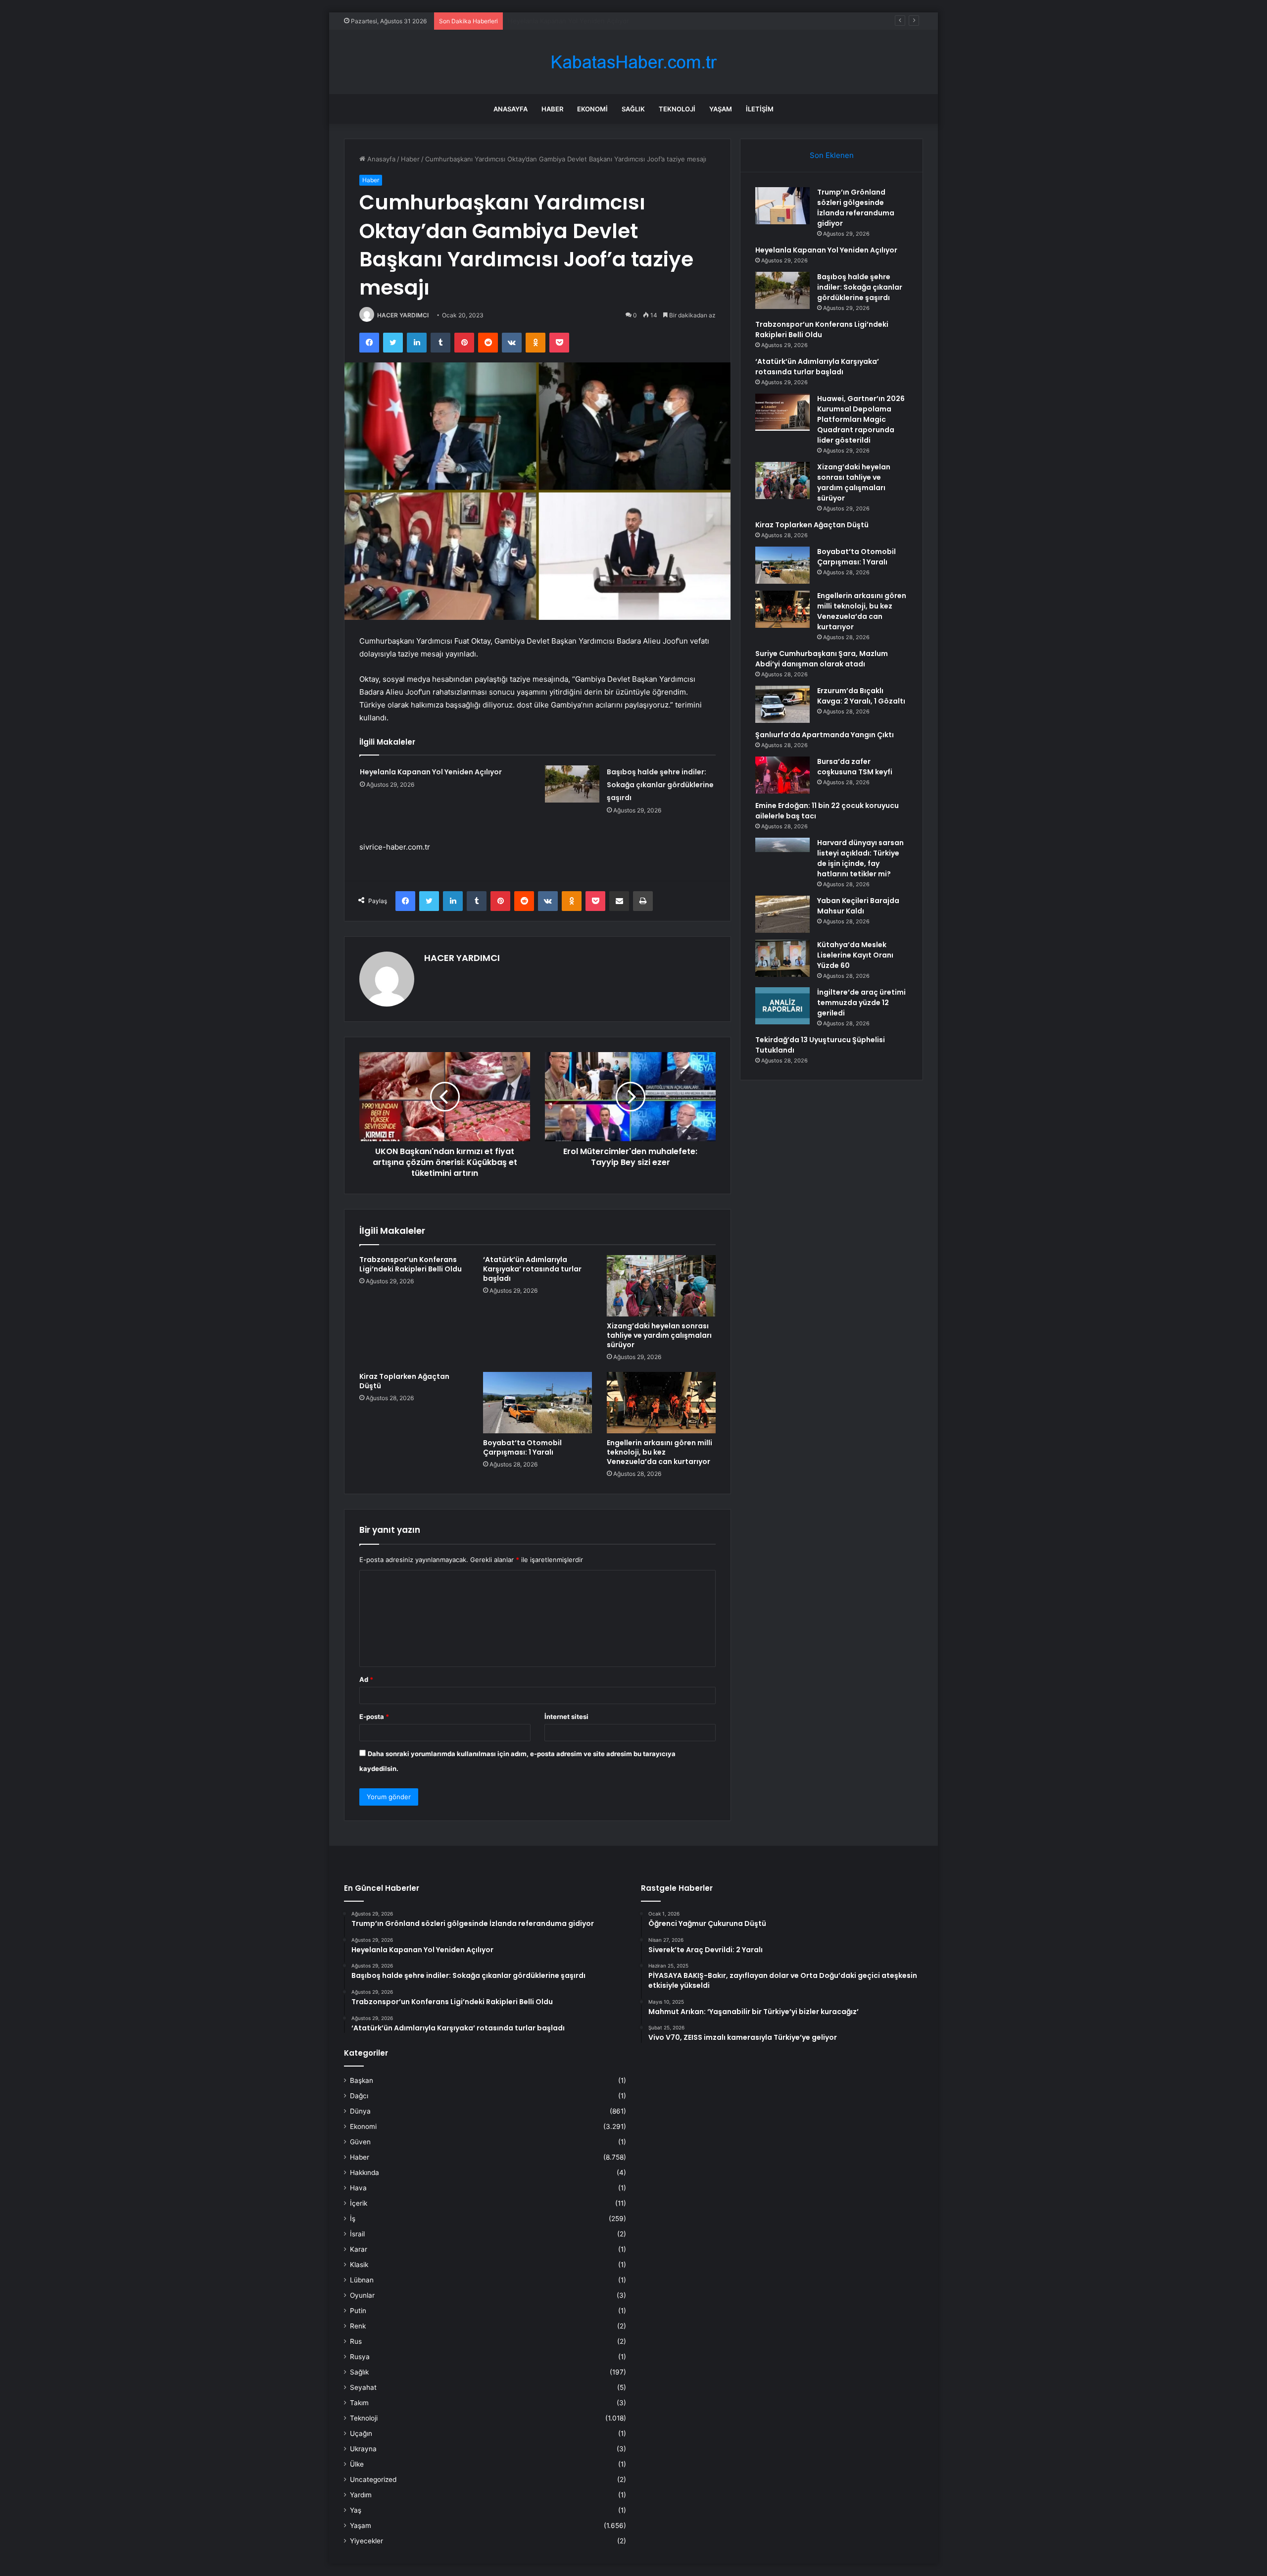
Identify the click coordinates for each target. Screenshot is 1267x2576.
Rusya (360, 2357)
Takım (359, 2403)
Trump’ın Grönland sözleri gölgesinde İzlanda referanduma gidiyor (856, 208)
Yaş (356, 2510)
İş (353, 2219)
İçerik (359, 2203)
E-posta (374, 1717)
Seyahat (363, 2387)
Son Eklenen (832, 155)
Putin (358, 2311)
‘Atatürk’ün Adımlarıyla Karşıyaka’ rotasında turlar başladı (532, 1269)
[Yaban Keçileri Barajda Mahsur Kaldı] (782, 914)
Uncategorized (373, 2479)
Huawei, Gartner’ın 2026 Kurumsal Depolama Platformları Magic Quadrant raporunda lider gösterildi (861, 419)
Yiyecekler (366, 2541)
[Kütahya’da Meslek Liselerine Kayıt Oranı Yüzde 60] (782, 958)
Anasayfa (511, 109)
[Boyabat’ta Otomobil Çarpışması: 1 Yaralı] (537, 1403)
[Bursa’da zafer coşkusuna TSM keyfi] (782, 775)
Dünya (360, 2111)
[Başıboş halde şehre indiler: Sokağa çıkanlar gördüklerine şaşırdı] (572, 784)
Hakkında (365, 2172)
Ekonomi (592, 109)
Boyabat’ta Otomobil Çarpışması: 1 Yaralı (522, 1447)
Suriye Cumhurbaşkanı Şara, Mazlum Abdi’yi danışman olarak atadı (822, 659)
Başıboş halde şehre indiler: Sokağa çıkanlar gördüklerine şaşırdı (607, 21)
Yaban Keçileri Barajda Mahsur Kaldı (858, 906)
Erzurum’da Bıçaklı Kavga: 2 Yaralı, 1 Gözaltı (861, 696)
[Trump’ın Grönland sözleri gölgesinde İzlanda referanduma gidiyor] (782, 206)
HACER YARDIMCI (403, 315)
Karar (359, 2249)
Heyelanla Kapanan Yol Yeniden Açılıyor (431, 772)
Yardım (361, 2495)
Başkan (362, 2080)
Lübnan (362, 2280)
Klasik (359, 2265)
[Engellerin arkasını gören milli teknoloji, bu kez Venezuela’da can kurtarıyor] (661, 1403)
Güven (360, 2142)
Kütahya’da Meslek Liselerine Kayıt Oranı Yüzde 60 (855, 955)
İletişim (760, 109)
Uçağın (361, 2433)
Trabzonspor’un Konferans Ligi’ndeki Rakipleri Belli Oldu (411, 1264)
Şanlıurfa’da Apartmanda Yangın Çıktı (825, 735)
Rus (356, 2341)
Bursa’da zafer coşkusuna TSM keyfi (855, 767)
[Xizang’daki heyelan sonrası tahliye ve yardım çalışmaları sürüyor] (661, 1286)
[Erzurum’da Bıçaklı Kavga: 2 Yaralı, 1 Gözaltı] (782, 704)
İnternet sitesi (566, 1717)
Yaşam (721, 109)
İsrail (357, 2234)
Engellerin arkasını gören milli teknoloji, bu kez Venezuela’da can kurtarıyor (659, 1452)
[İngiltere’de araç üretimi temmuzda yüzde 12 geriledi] (782, 1006)
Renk (358, 2326)
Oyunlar (362, 2295)
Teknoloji (677, 109)
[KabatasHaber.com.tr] (633, 62)
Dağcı (359, 2096)
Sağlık (633, 109)
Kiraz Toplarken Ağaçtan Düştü (404, 1381)
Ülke (357, 2464)
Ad (366, 1679)
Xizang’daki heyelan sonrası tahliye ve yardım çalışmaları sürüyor (659, 1335)
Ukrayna (363, 2449)
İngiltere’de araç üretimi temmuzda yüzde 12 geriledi (861, 1003)
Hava (358, 2188)
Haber (552, 109)
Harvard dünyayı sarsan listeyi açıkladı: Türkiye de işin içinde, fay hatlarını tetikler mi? (860, 858)
